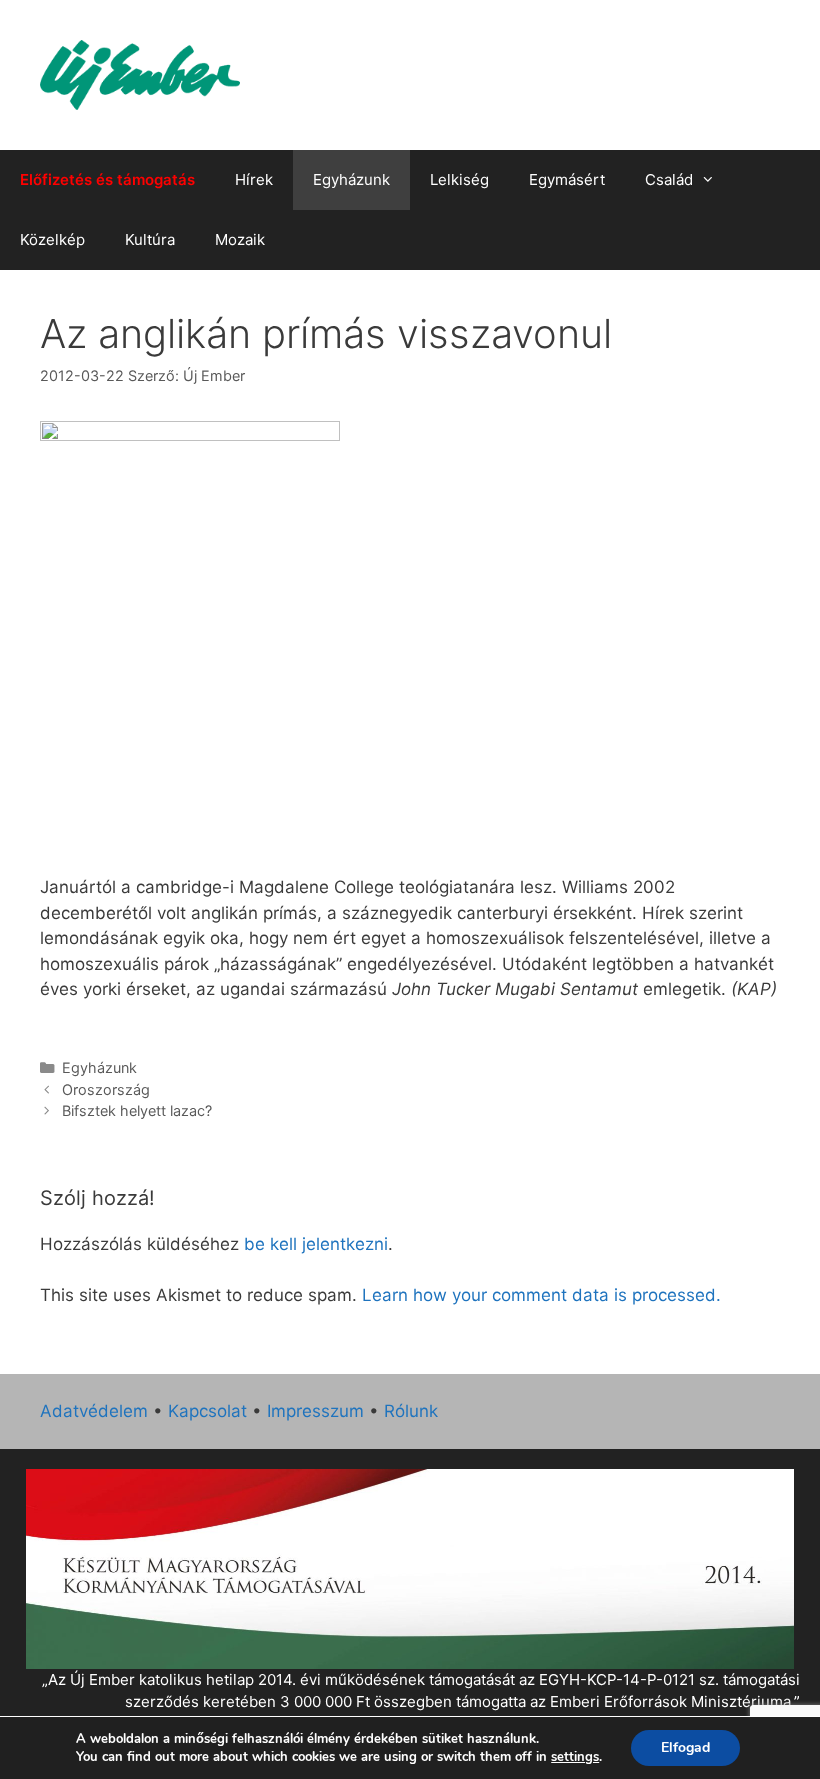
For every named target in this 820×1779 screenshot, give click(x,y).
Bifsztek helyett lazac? (137, 1110)
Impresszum (315, 1411)
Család (669, 179)
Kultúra (150, 239)
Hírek (254, 179)
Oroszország (106, 1089)
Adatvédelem (94, 1411)
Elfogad (685, 1747)
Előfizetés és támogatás (107, 179)
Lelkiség (459, 179)
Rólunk (411, 1411)
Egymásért (567, 179)
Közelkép (52, 239)
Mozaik (240, 239)
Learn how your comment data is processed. (541, 1295)
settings (575, 1757)
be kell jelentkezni (316, 1244)
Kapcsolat (207, 1411)
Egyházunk (351, 179)
